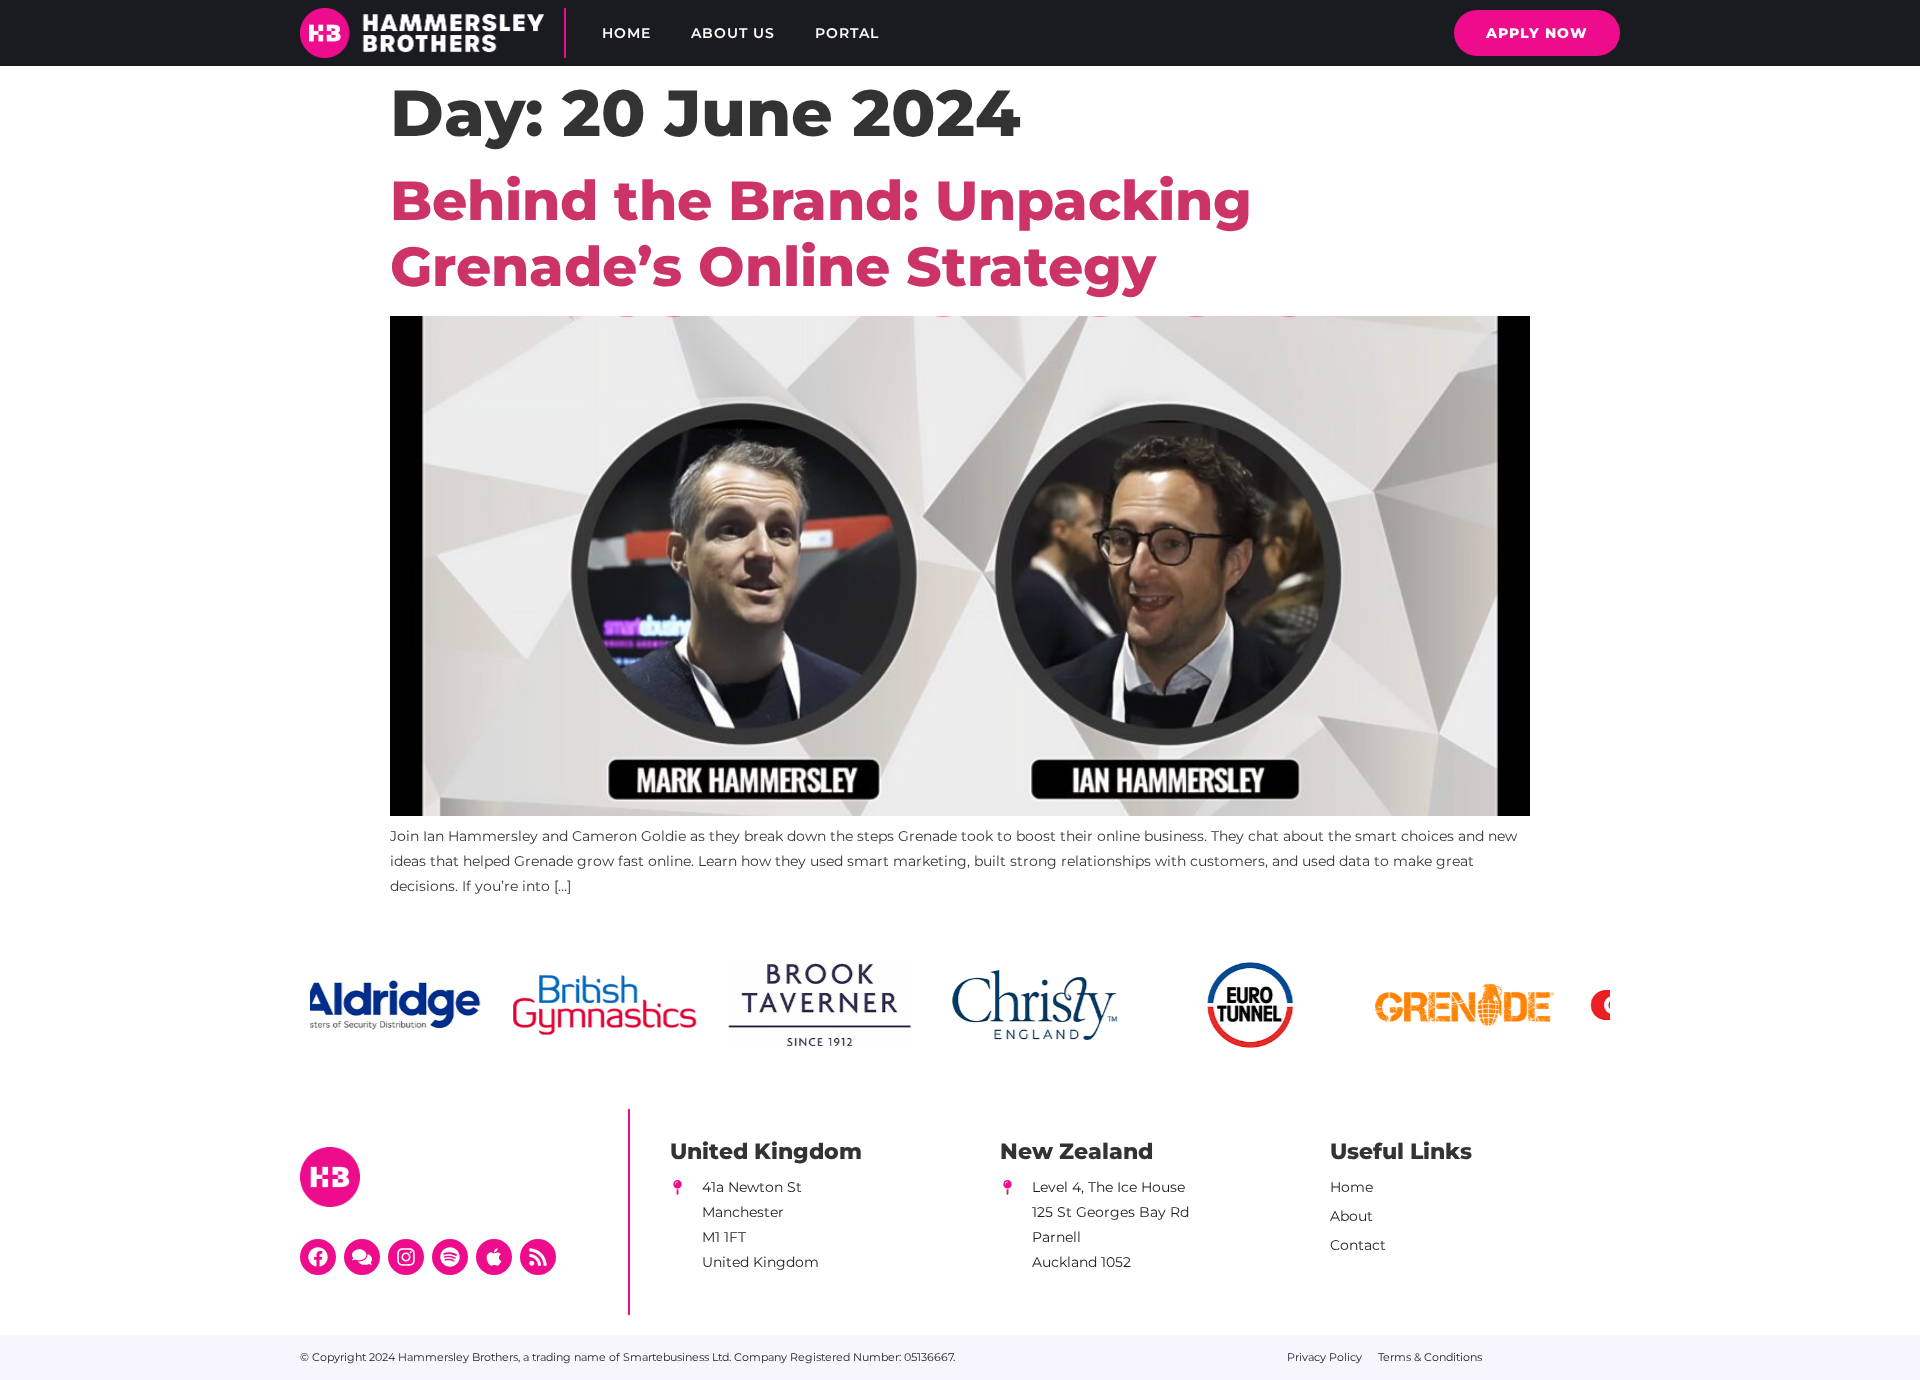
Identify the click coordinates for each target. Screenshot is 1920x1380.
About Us (733, 33)
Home (626, 33)
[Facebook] (318, 1257)
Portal (847, 33)
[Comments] (362, 1257)
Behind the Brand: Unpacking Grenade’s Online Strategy (821, 233)
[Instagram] (406, 1257)
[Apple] (494, 1257)
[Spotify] (450, 1257)
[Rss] (538, 1257)
